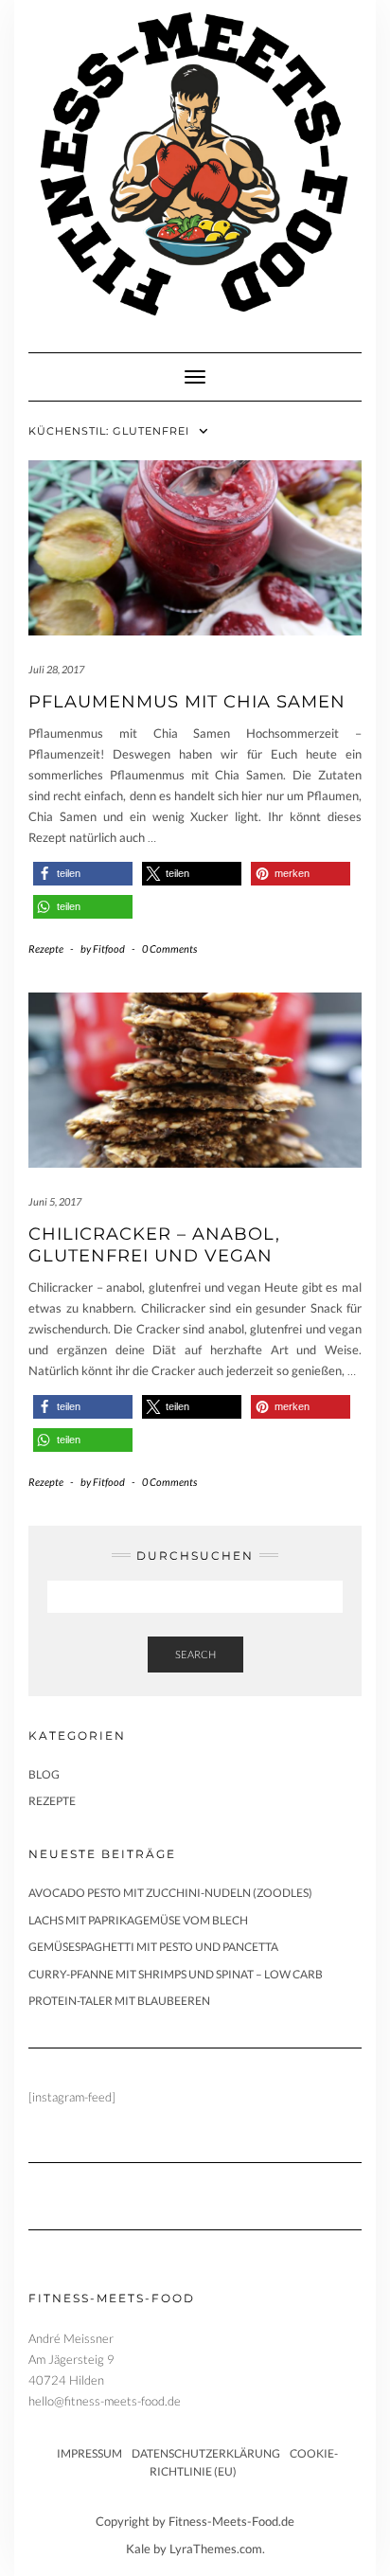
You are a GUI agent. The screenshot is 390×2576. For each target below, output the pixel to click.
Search (195, 1654)
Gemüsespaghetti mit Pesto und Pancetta (153, 1947)
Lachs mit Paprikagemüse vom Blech (138, 1920)
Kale (138, 2549)
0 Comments (169, 948)
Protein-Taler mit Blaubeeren (119, 2001)
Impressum (89, 2453)
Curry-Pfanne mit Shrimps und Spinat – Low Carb (176, 1974)
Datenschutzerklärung (206, 2453)
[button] (83, 874)
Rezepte (46, 948)
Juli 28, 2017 (56, 669)
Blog (44, 1774)
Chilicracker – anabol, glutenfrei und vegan (154, 1245)
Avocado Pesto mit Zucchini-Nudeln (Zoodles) (170, 1893)
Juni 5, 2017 (55, 1201)
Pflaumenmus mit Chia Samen (187, 702)
